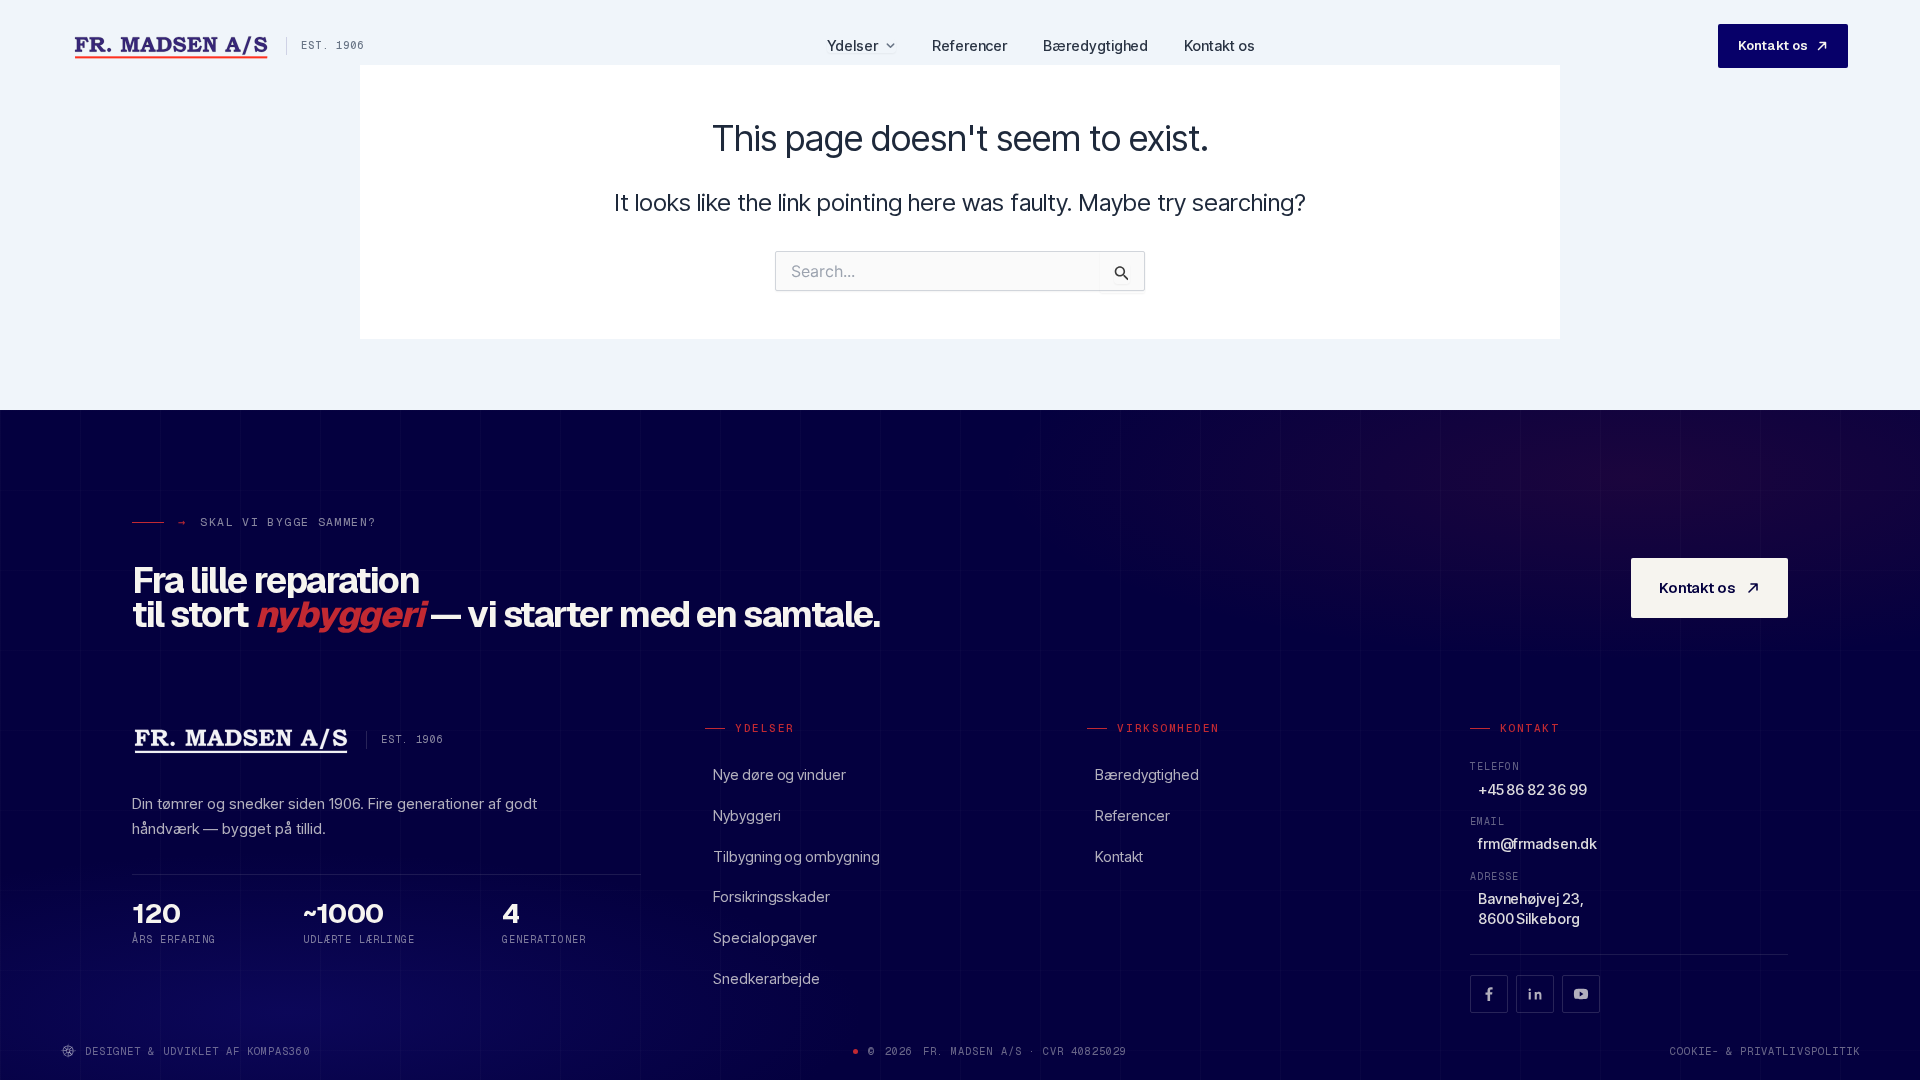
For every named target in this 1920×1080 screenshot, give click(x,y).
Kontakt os (1219, 45)
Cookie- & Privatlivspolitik (1765, 1051)
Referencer (969, 45)
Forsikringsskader (771, 896)
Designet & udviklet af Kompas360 (198, 1051)
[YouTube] (1581, 994)
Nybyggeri (746, 815)
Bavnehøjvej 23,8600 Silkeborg (1531, 908)
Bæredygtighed (1095, 45)
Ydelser (852, 46)
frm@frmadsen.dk (1537, 843)
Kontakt (1119, 856)
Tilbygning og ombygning (796, 856)
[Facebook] (1489, 994)
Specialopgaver (765, 937)
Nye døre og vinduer (779, 774)
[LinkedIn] (1535, 994)
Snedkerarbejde (766, 978)
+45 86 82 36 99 (1532, 789)
